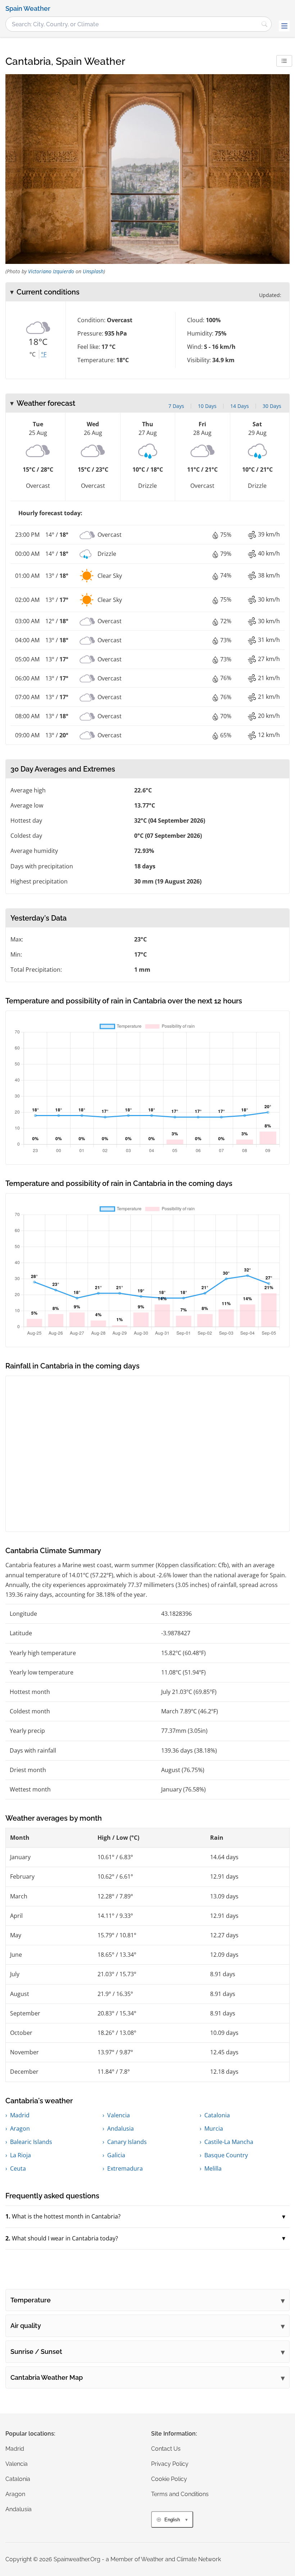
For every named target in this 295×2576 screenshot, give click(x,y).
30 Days (272, 406)
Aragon (20, 2128)
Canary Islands (127, 2142)
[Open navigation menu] (284, 26)
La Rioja (21, 2155)
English (172, 2520)
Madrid (20, 2115)
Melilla (213, 2168)
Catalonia (217, 2115)
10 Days (207, 406)
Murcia (214, 2128)
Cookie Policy (169, 2479)
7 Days (176, 406)
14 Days (240, 406)
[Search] (264, 24)
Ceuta (18, 2168)
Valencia (119, 2115)
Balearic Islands (31, 2142)
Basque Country (226, 2155)
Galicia (116, 2155)
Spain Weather (28, 9)
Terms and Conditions (180, 2494)
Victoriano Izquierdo (51, 271)
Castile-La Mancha (229, 2142)
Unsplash (93, 271)
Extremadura (125, 2168)
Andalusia (121, 2128)
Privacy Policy (170, 2464)
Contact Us (166, 2449)
